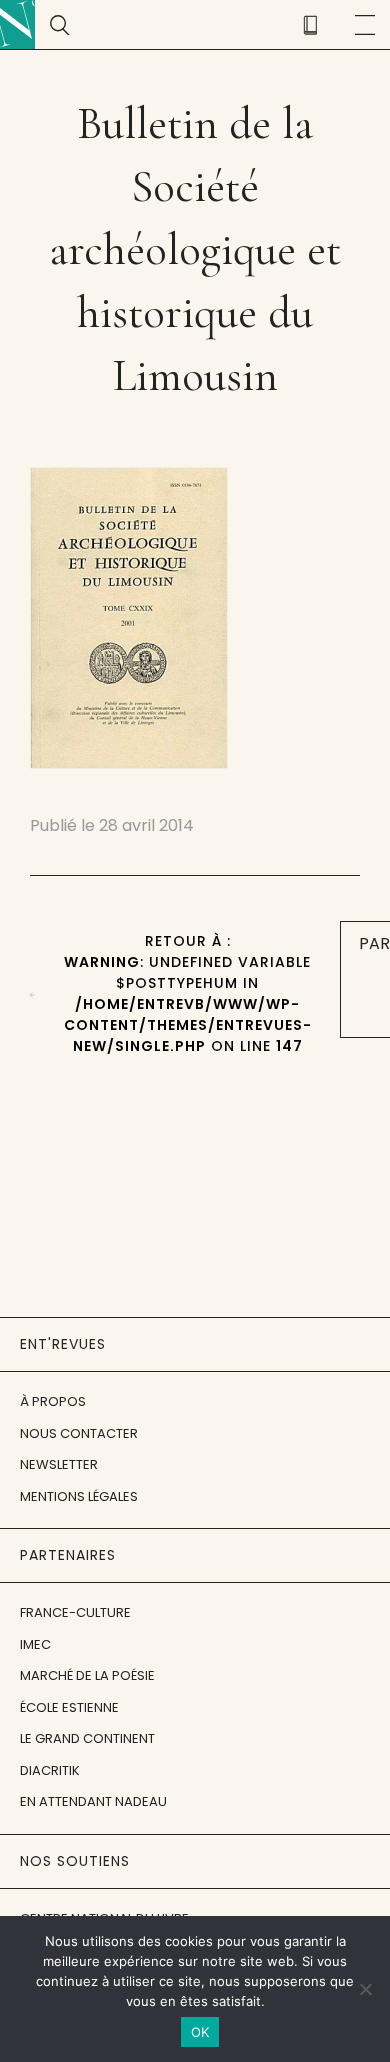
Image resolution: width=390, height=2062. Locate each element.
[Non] (365, 1989)
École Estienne (69, 1707)
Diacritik (50, 1770)
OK (200, 2032)
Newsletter (59, 1464)
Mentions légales (79, 1496)
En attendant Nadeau (93, 1801)
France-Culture (75, 1612)
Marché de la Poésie (87, 1675)
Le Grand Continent (87, 1738)
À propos (53, 1401)
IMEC (35, 1644)
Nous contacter (79, 1433)
